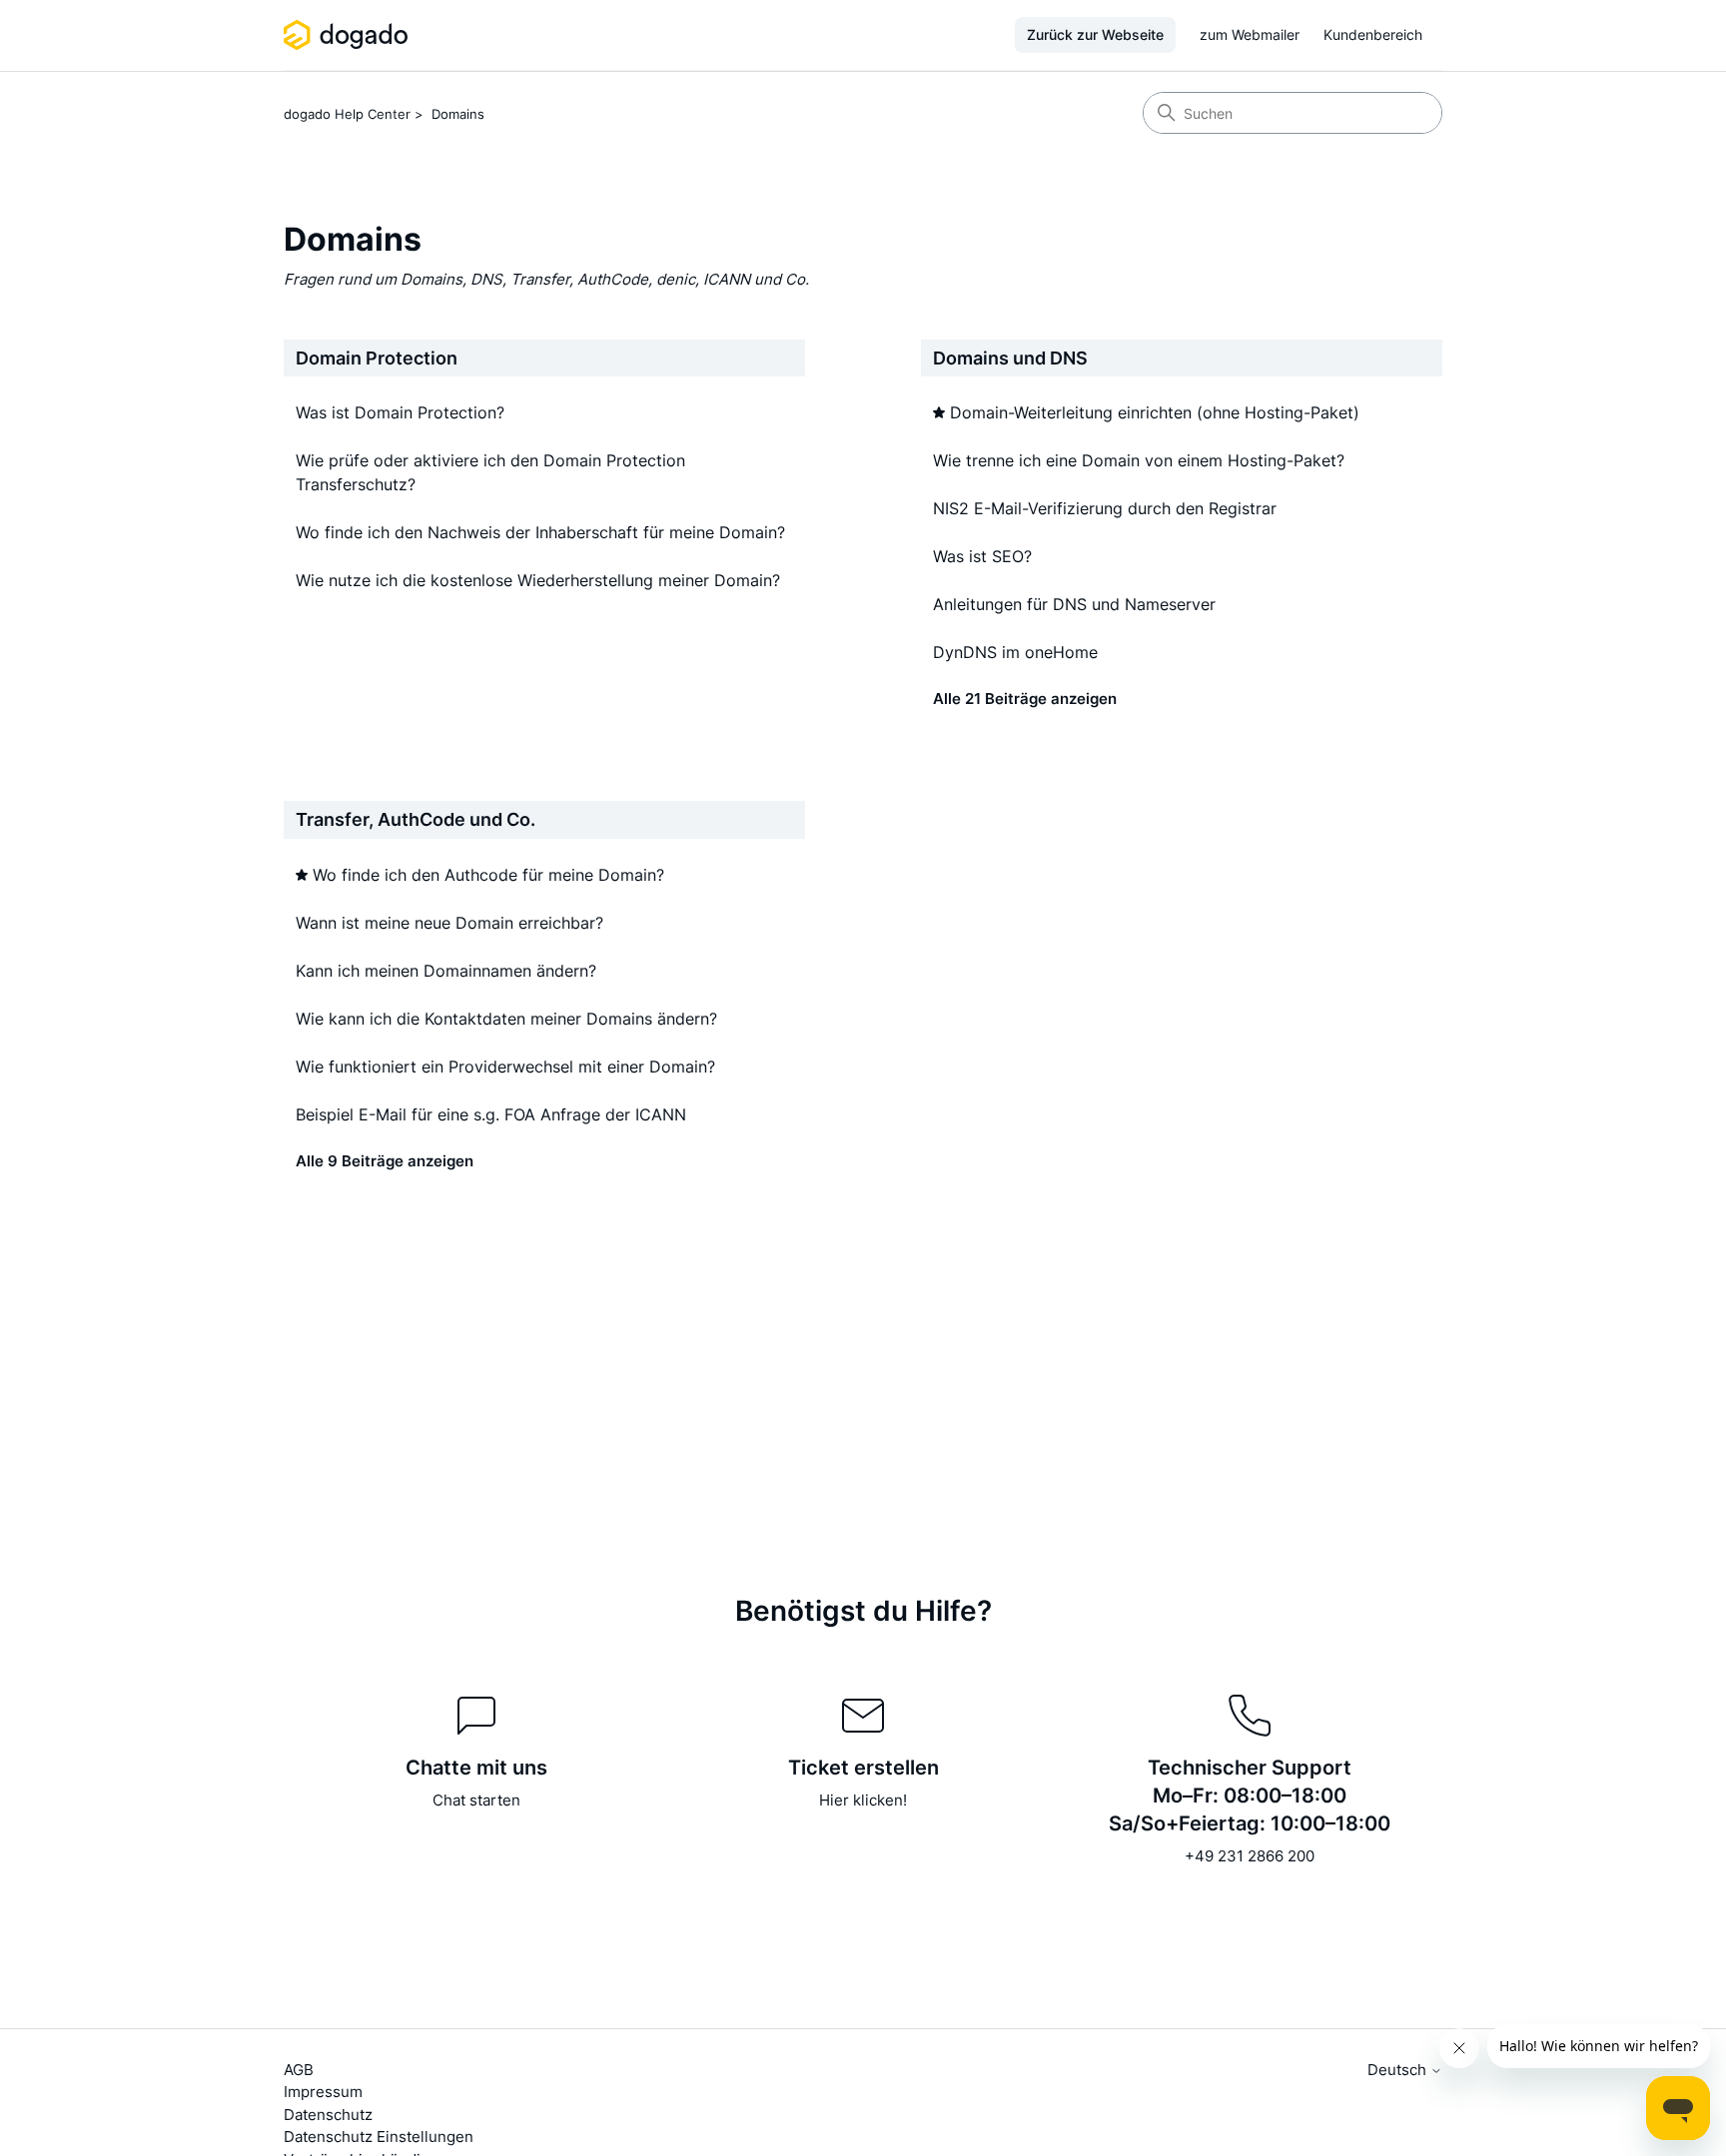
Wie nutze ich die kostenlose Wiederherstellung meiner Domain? (538, 580)
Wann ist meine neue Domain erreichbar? (449, 923)
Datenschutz (328, 2115)
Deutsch (1399, 2070)
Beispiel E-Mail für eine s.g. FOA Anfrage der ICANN (491, 1114)
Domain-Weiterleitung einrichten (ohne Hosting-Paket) (1155, 412)
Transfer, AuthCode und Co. (416, 819)
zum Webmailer (1250, 34)
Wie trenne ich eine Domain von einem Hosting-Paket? (1139, 460)
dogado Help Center (347, 114)
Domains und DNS (1010, 358)
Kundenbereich (1373, 34)
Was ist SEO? (982, 556)
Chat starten (476, 1800)
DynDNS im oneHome (1015, 652)
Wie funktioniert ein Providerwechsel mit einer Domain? (505, 1067)
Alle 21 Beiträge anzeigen (1025, 699)
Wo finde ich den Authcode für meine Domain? (488, 875)
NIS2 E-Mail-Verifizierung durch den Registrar (1105, 508)
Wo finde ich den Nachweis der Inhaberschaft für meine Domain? (540, 532)
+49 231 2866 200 (1250, 1856)
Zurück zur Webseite (1095, 34)
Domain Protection (377, 358)
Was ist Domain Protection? (400, 412)
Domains (458, 114)
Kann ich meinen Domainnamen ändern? (446, 971)
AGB (299, 2070)
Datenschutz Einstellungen (379, 2137)
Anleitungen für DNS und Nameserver (1074, 604)
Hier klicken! (863, 1800)
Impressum (323, 2092)
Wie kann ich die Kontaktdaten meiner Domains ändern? (506, 1019)
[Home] (349, 35)
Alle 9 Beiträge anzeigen (385, 1161)
